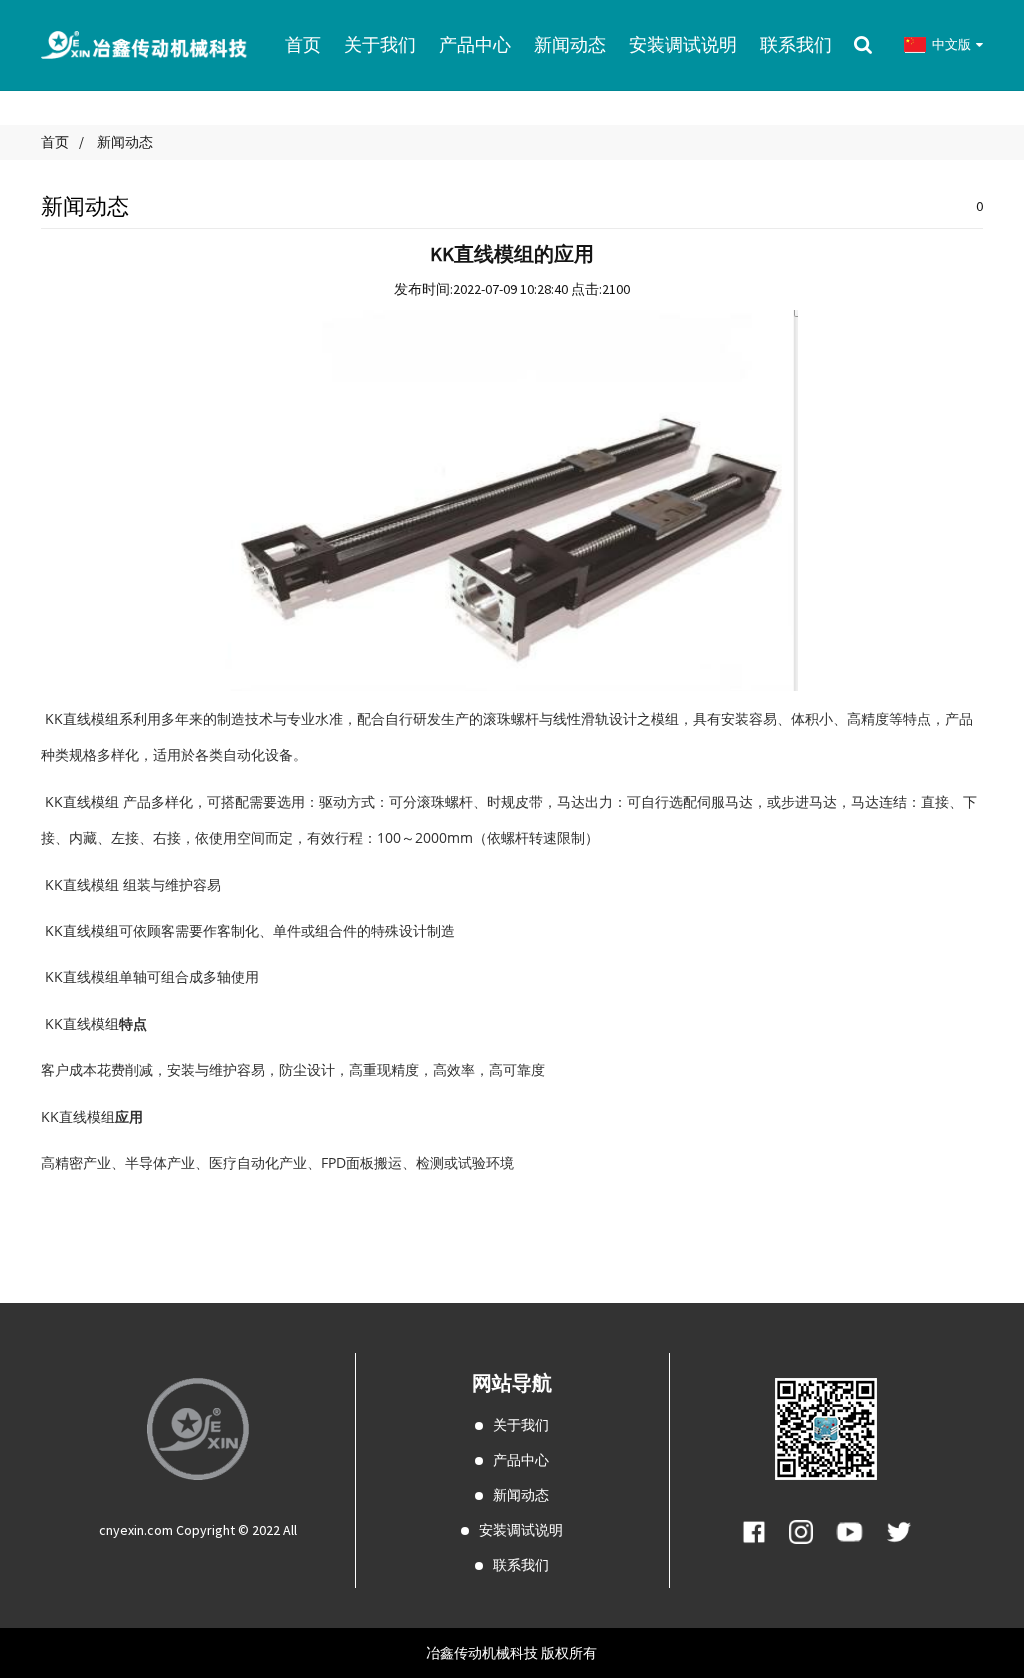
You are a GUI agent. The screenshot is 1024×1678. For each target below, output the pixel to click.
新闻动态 (125, 142)
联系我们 (521, 1565)
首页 (55, 142)
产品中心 (521, 1460)
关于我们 (521, 1425)
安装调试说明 (521, 1530)
